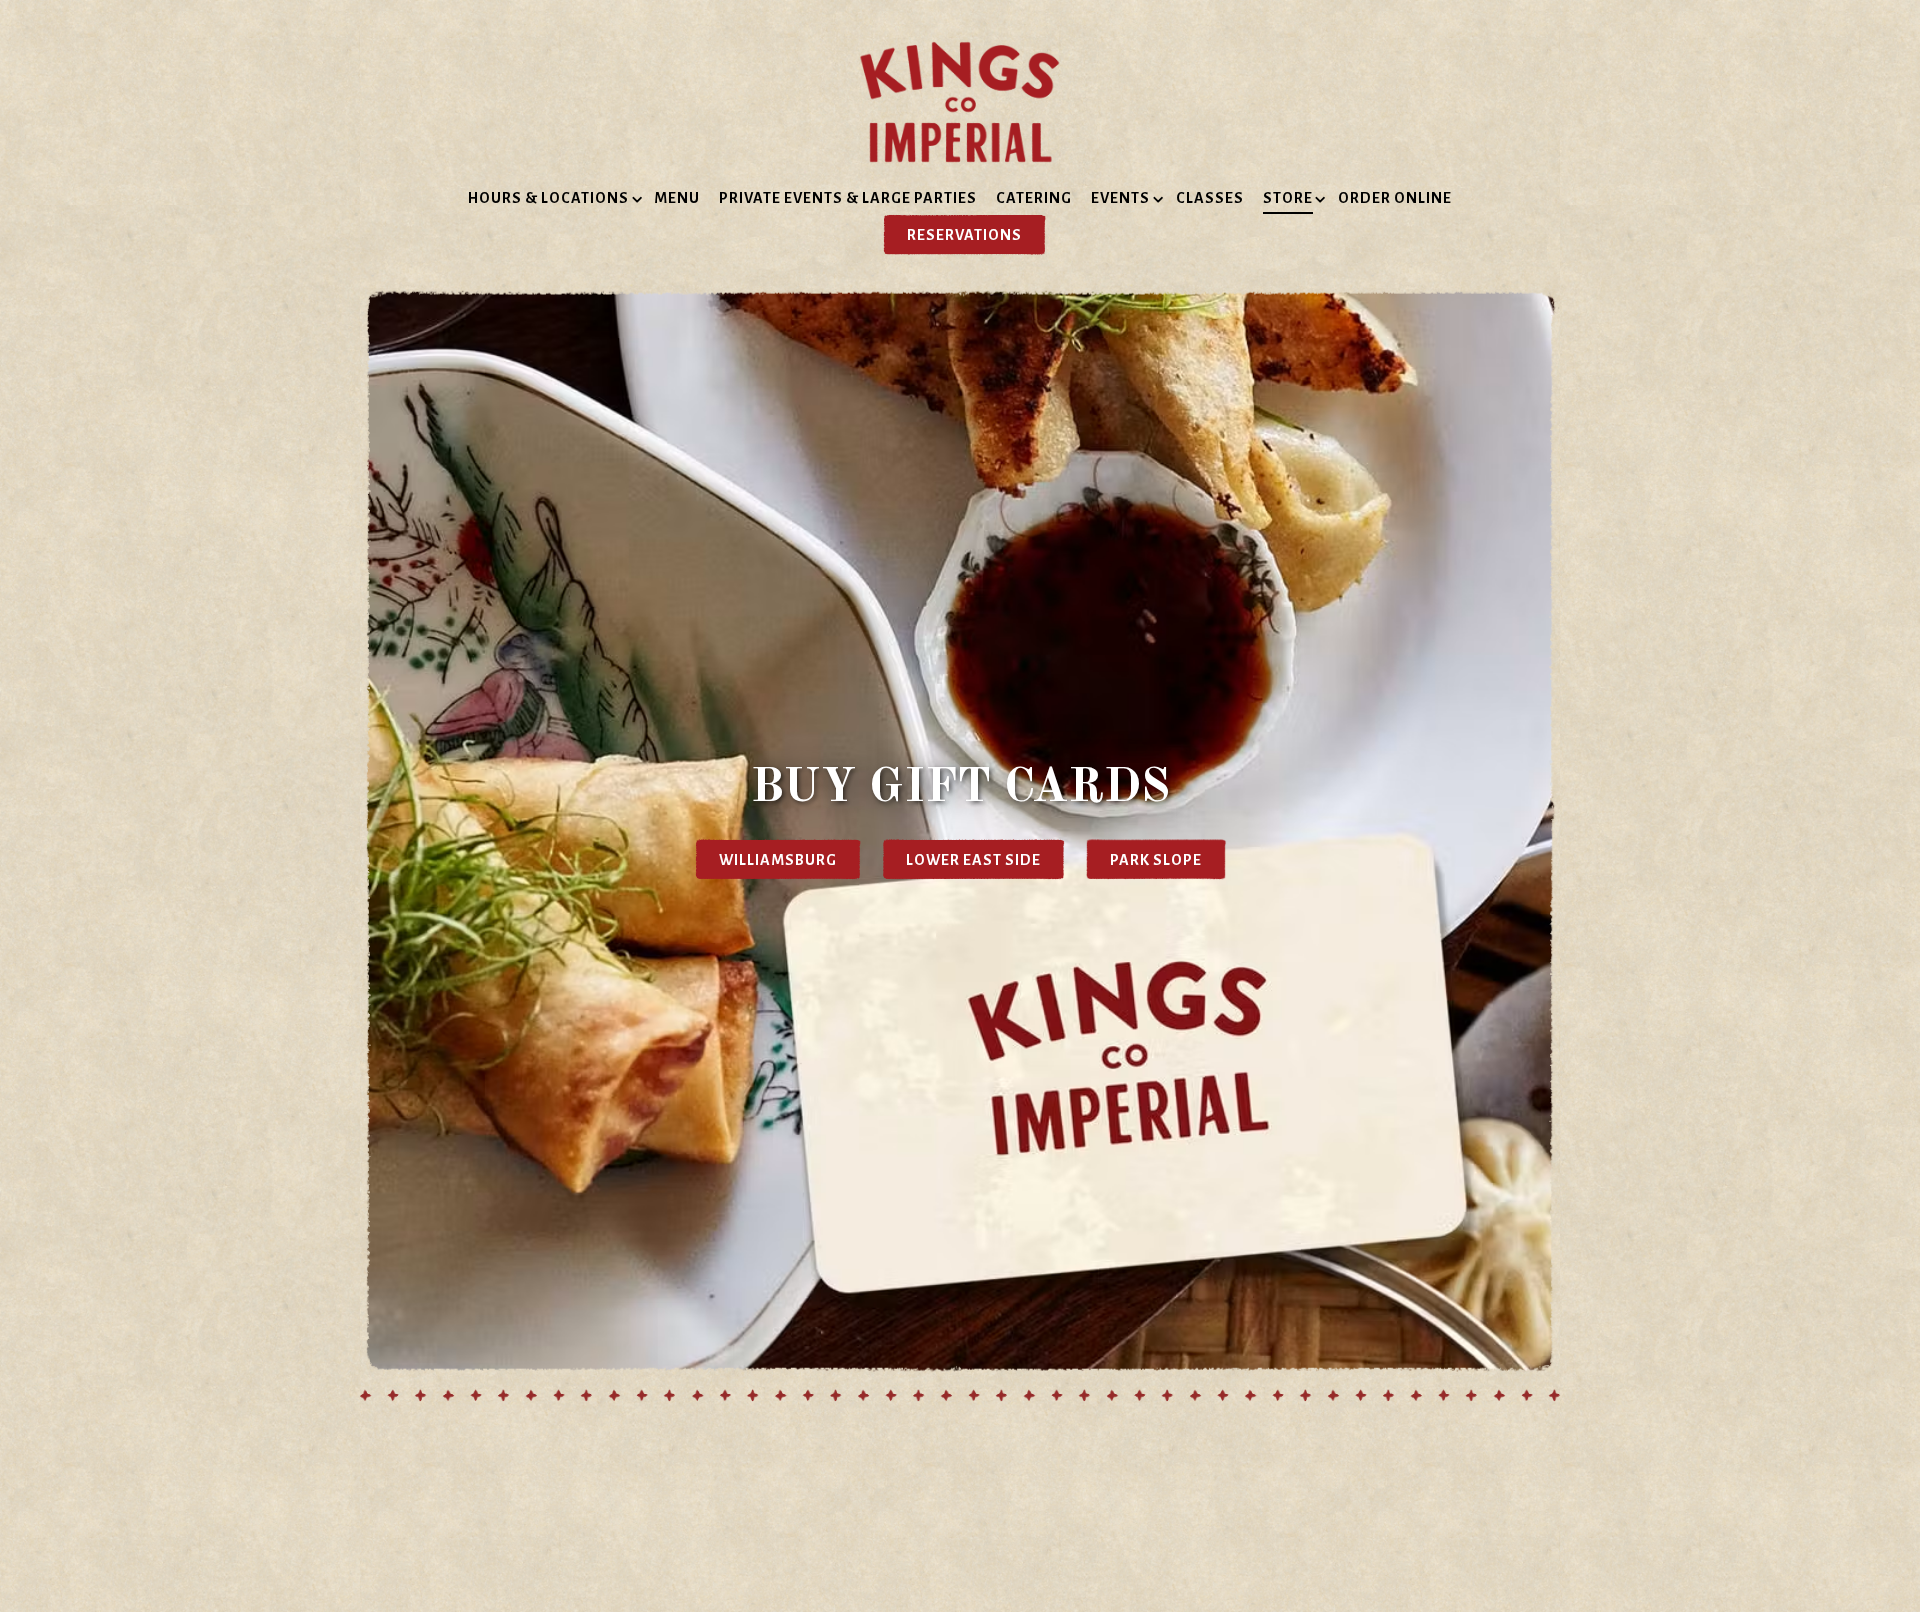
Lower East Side (973, 859)
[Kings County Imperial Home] (960, 101)
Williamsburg (778, 859)
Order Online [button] (1395, 198)
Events (1124, 197)
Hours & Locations (552, 197)
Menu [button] (677, 198)
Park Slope (1156, 859)
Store (1291, 197)
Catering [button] (1034, 198)
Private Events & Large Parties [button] (848, 198)
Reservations (964, 235)
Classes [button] (1210, 198)
